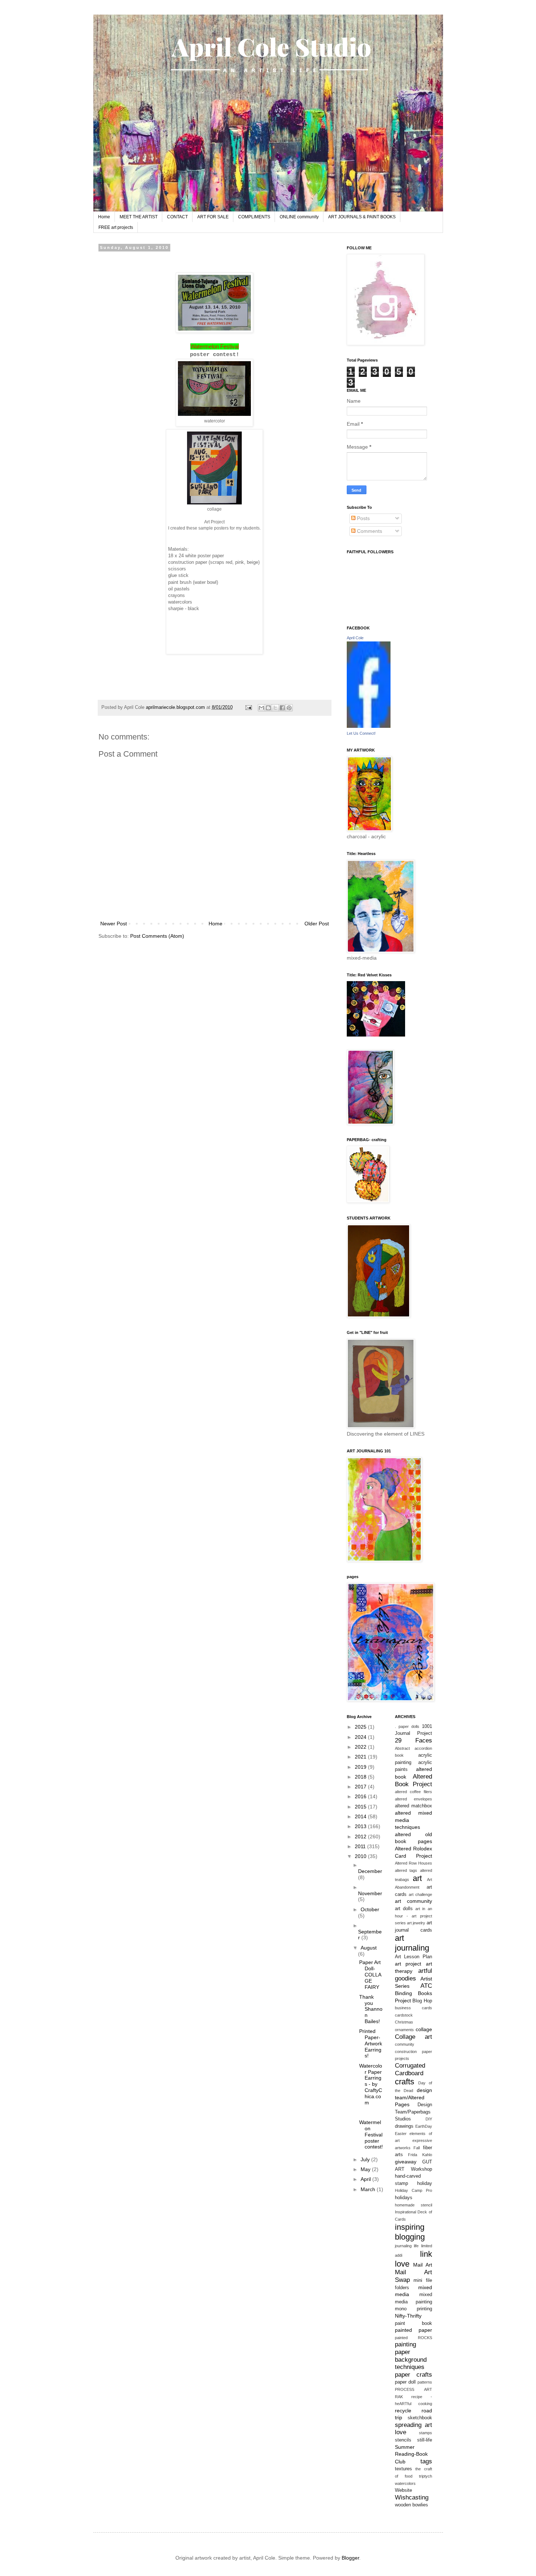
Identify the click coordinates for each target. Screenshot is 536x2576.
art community (413, 1901)
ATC (426, 1986)
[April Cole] (369, 726)
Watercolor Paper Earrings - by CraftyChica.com (371, 2084)
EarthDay (424, 2126)
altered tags (406, 1870)
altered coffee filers (413, 1792)
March (369, 2189)
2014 (361, 1816)
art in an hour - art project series (413, 1916)
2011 (361, 1846)
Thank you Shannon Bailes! (371, 2009)
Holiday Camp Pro (413, 2190)
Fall (417, 2148)
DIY (429, 2119)
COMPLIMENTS (254, 217)
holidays (404, 2198)
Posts (363, 518)
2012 (361, 1837)
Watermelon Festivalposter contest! (371, 2134)
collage (424, 2029)
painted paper (413, 2330)
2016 (361, 1796)
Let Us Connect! (361, 733)
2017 (361, 1787)
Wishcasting (412, 2497)
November (370, 1893)
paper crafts (413, 2375)
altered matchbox (413, 1806)
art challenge (420, 1894)
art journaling (412, 1943)
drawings (404, 2126)
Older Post (317, 924)
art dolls (404, 1909)
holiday (425, 2183)
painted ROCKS (413, 2338)
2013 (361, 1826)
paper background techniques (411, 2360)
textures (403, 2469)
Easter (401, 2134)
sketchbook (420, 2418)
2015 (361, 1807)
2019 (361, 1767)
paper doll (405, 2382)
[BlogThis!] (268, 708)
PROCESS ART (413, 2389)
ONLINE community (299, 217)
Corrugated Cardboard (410, 2069)
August (369, 1948)
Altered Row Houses (413, 1863)
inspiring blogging (410, 2232)
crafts (405, 2082)
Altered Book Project (413, 1780)
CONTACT (177, 217)
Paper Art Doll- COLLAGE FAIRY (370, 1974)
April (366, 2179)
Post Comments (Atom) (157, 936)
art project (408, 1964)
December (370, 1871)
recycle (403, 2411)
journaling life (407, 2246)
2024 (361, 1737)
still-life (425, 2440)
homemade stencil (413, 2205)
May (366, 2169)
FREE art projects (116, 227)
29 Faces (413, 1740)
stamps (426, 2433)
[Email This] (261, 708)
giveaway (406, 2162)
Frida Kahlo (420, 2155)
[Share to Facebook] (282, 708)
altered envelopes (413, 1799)
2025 (361, 1727)
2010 (361, 1856)
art (417, 1878)
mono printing (413, 2309)
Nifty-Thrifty (408, 2316)
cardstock (404, 2015)
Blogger (350, 2558)
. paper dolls (407, 1726)
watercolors (405, 2483)
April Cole (355, 638)
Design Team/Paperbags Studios (413, 2112)
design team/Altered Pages (413, 2097)
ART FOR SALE (213, 217)
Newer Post (114, 924)
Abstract (402, 1748)
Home (104, 217)
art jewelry (416, 1923)
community (405, 2044)
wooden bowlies (411, 2505)
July (366, 2159)
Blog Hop (422, 2001)
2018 (361, 1777)
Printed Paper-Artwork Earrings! (371, 2043)
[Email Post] (248, 707)
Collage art (413, 2037)
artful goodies (413, 1975)
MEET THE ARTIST (139, 217)
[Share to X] (275, 708)
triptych (426, 2476)
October (370, 1909)
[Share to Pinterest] (289, 708)
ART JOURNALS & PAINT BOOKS (362, 217)
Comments (369, 531)
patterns (425, 2382)
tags (426, 2461)
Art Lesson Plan (413, 1957)
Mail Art (422, 2265)
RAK (399, 2397)
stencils (403, 2440)
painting (405, 2344)
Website (403, 2490)
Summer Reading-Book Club (411, 2454)
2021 (361, 1757)
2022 (361, 1747)
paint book (413, 2323)
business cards (413, 2008)
